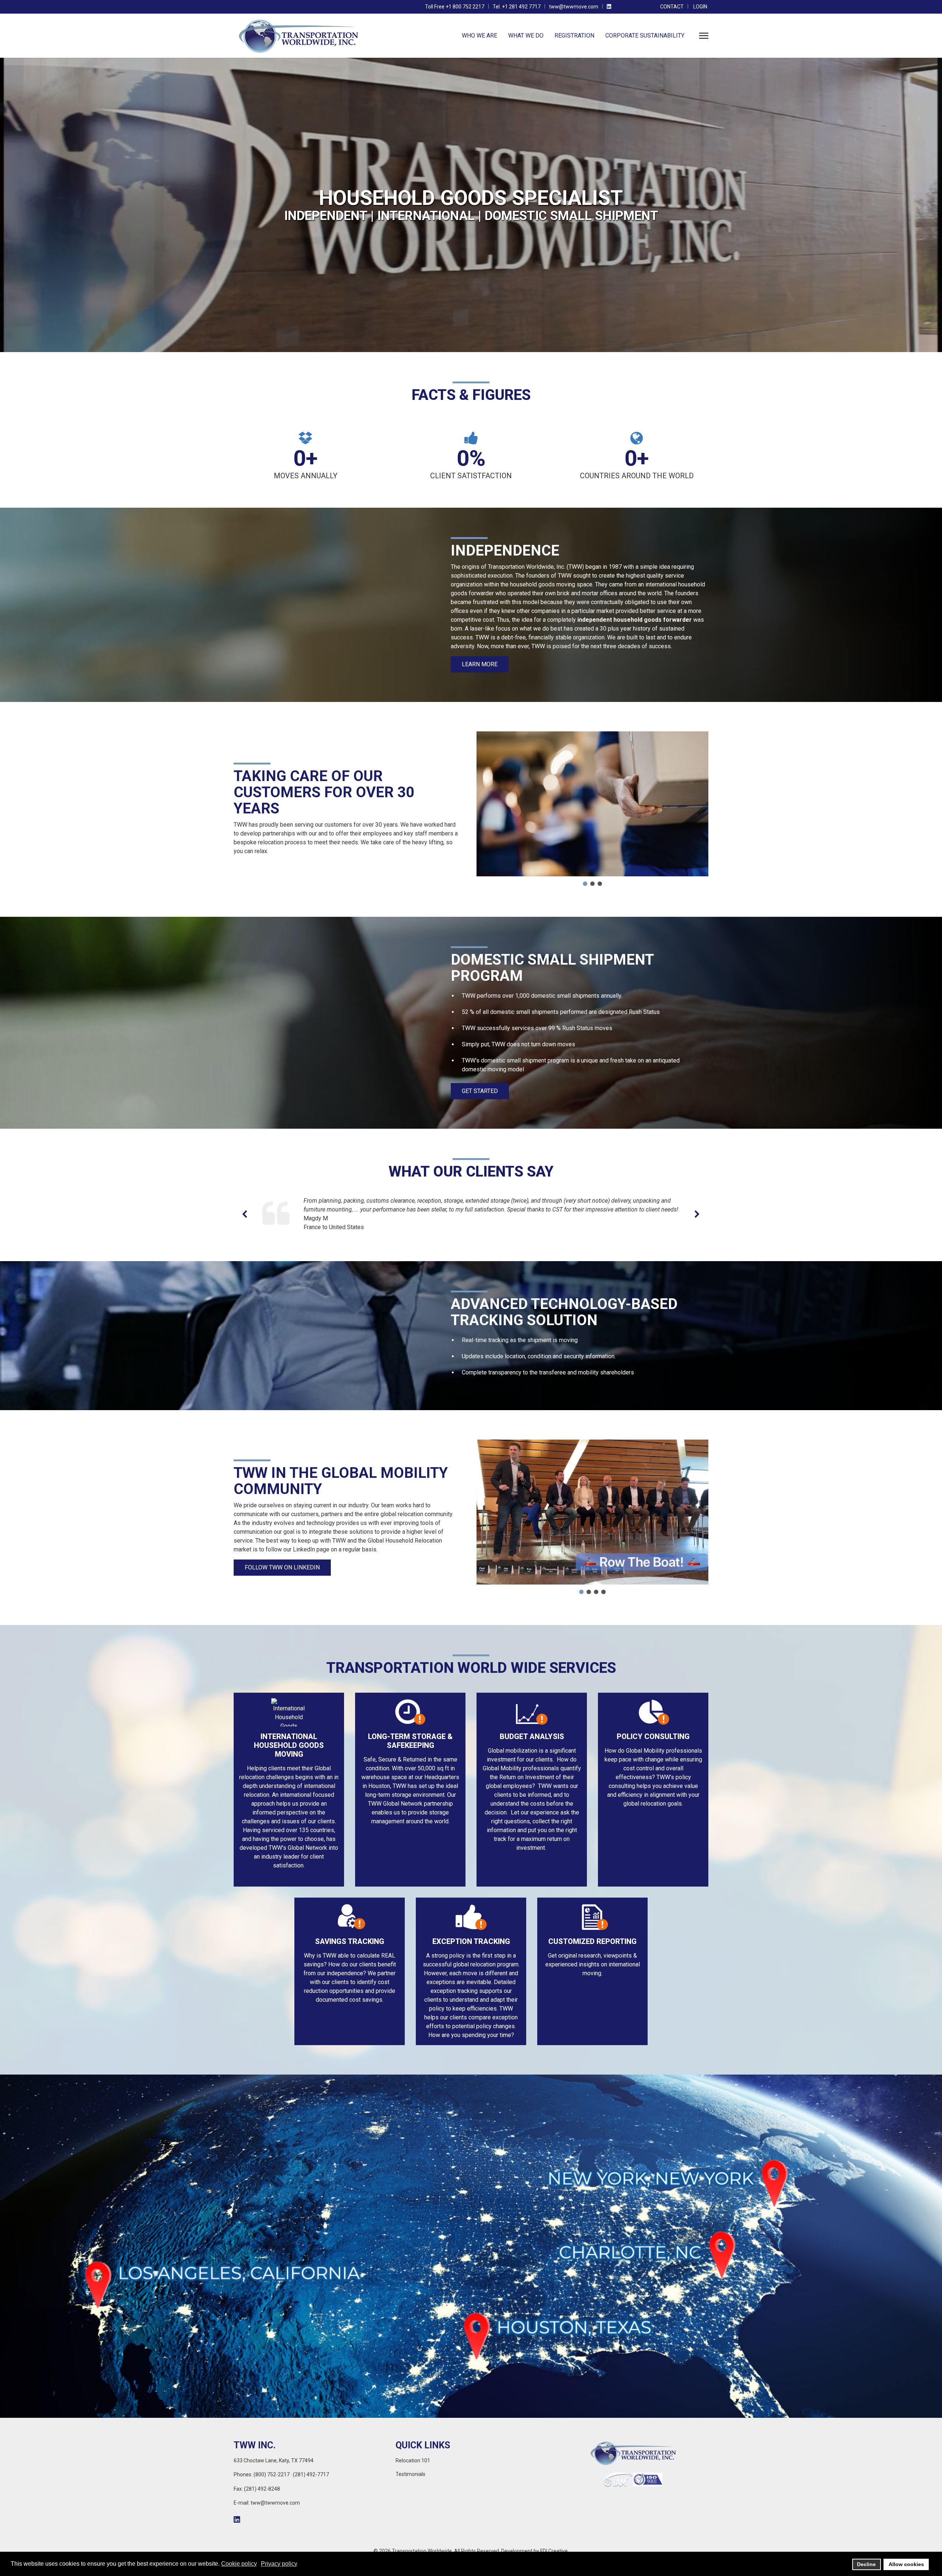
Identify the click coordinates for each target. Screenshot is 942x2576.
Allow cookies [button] (906, 2564)
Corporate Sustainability (645, 36)
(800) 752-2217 (272, 2474)
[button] (585, 884)
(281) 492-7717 (311, 2474)
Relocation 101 (413, 2460)
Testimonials (410, 2474)
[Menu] (704, 36)
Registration (574, 36)
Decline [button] (866, 2564)
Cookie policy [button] (239, 2564)
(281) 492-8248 (262, 2489)
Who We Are (479, 36)
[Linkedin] (609, 7)
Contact (672, 7)
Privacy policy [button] (279, 2564)
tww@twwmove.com (574, 7)
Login (700, 7)
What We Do (526, 36)
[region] (471, 205)
